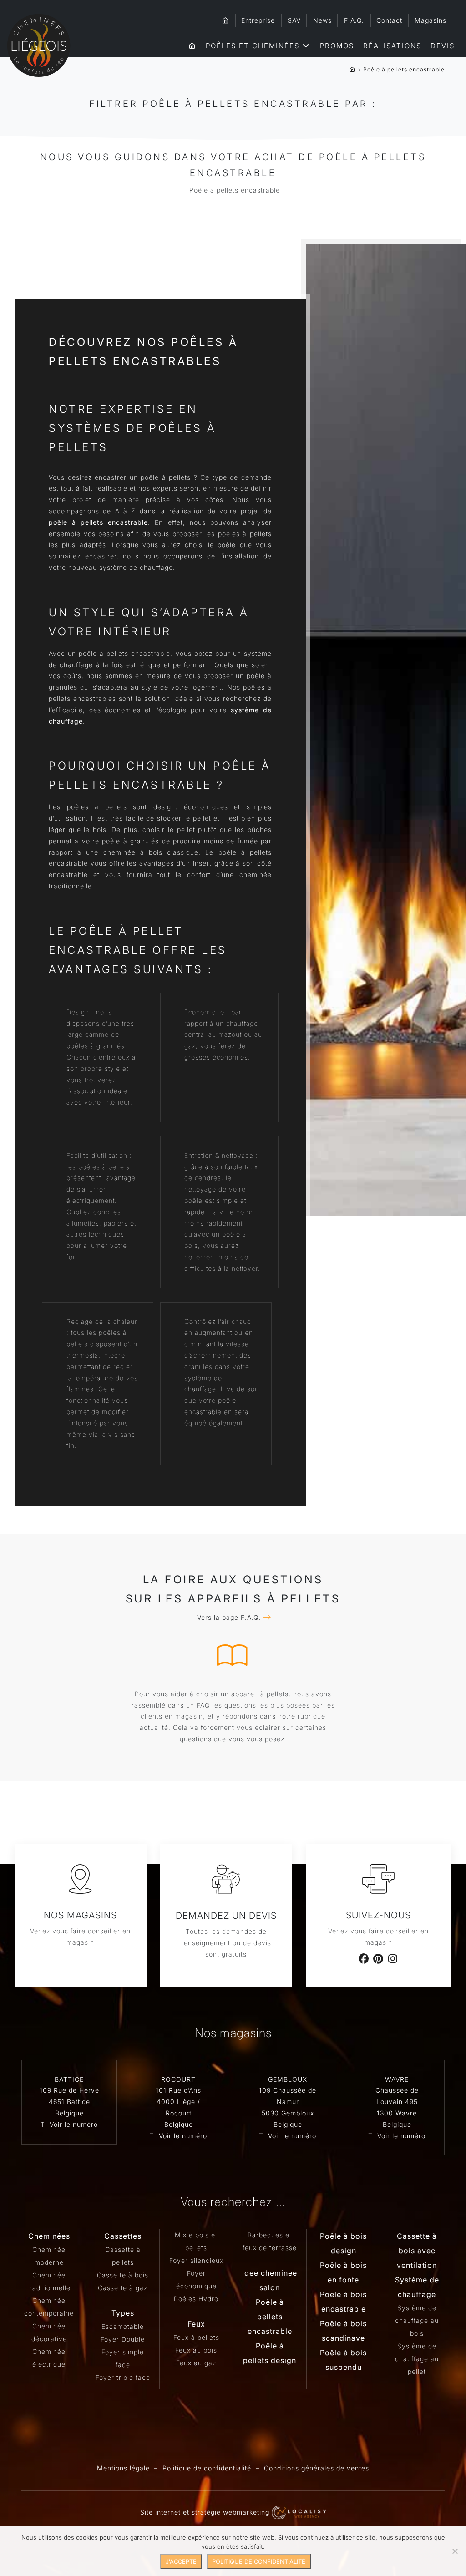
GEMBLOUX (288, 2079)
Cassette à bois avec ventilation (417, 2251)
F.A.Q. (354, 20)
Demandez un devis (226, 1916)
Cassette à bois (123, 2275)
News (322, 20)
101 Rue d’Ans (178, 2090)
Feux (196, 2324)
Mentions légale (123, 2468)
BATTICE (69, 2079)
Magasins (431, 20)
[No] (455, 2551)
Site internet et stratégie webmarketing (206, 2512)
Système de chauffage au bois (417, 2320)
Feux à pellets (196, 2337)
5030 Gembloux (288, 2113)
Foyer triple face (123, 2377)
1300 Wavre (397, 2113)
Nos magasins (80, 1915)
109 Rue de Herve (69, 2090)
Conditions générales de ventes (317, 2468)
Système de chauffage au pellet (417, 2359)
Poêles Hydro (196, 2299)
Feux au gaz (196, 2363)
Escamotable (123, 2326)
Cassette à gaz (123, 2288)
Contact (389, 20)
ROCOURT (178, 2079)
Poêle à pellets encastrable (270, 2317)
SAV (294, 20)
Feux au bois (196, 2350)
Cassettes (123, 2236)
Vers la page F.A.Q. (229, 1617)
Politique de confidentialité (207, 2468)
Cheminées (49, 2236)
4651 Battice (69, 2102)
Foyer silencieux (196, 2260)
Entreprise (258, 20)
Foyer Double (123, 2339)
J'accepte (181, 2561)
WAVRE (397, 2079)
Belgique (69, 2113)
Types (123, 2313)
